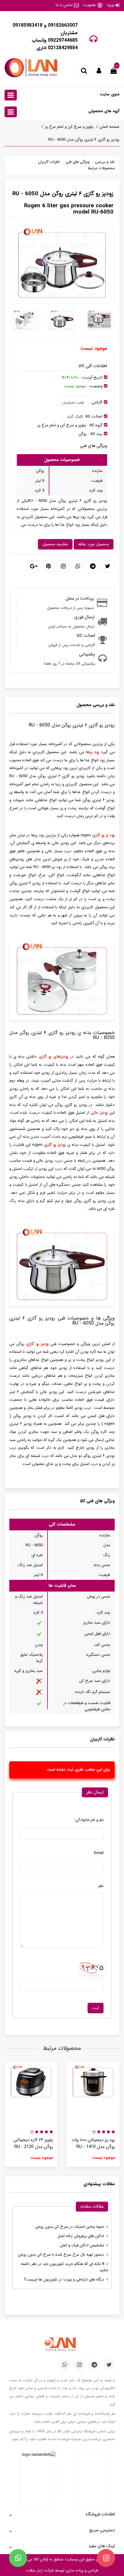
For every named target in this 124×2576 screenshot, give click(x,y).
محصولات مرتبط (101, 168)
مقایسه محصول (55, 544)
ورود (110, 5)
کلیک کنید (75, 416)
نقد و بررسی (105, 162)
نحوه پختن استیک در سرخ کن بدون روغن (70, 2227)
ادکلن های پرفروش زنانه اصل (81, 2236)
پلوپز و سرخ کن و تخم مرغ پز (69, 127)
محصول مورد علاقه (94, 544)
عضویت (90, 5)
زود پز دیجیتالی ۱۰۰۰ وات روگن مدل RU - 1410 (93, 2143)
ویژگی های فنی (77, 162)
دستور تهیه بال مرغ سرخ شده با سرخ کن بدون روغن (61, 2255)
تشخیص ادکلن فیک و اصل (82, 2245)
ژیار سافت (34, 2570)
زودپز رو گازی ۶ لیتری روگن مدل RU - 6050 (84, 140)
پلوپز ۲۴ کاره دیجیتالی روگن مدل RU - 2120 (33, 2143)
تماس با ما (64, 5)
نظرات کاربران (49, 162)
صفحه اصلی (109, 127)
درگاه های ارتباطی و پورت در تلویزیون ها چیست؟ (64, 2279)
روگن (83, 434)
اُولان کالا (40, 2559)
